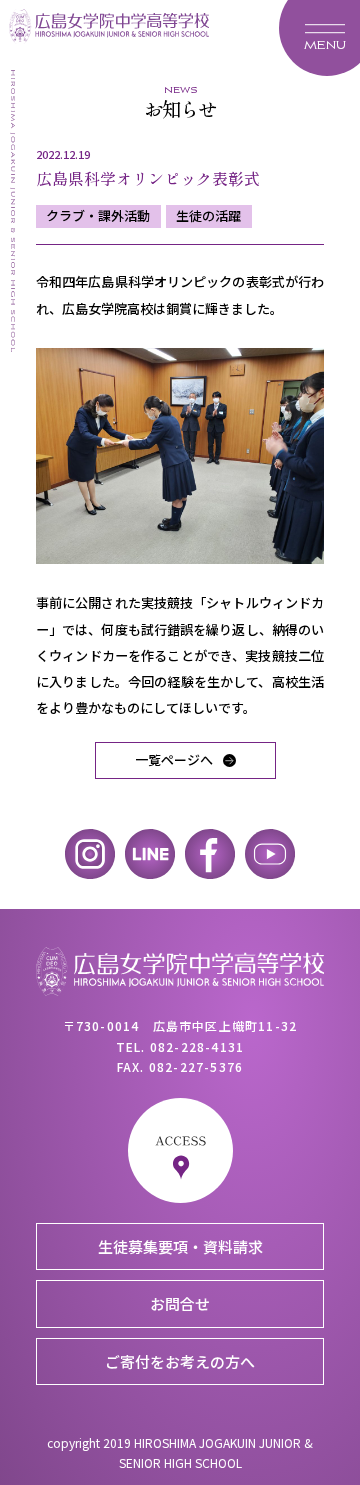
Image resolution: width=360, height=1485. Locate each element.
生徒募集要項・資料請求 (180, 1246)
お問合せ (180, 1303)
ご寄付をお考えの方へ (180, 1361)
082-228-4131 (197, 1046)
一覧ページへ (174, 759)
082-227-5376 (196, 1066)
